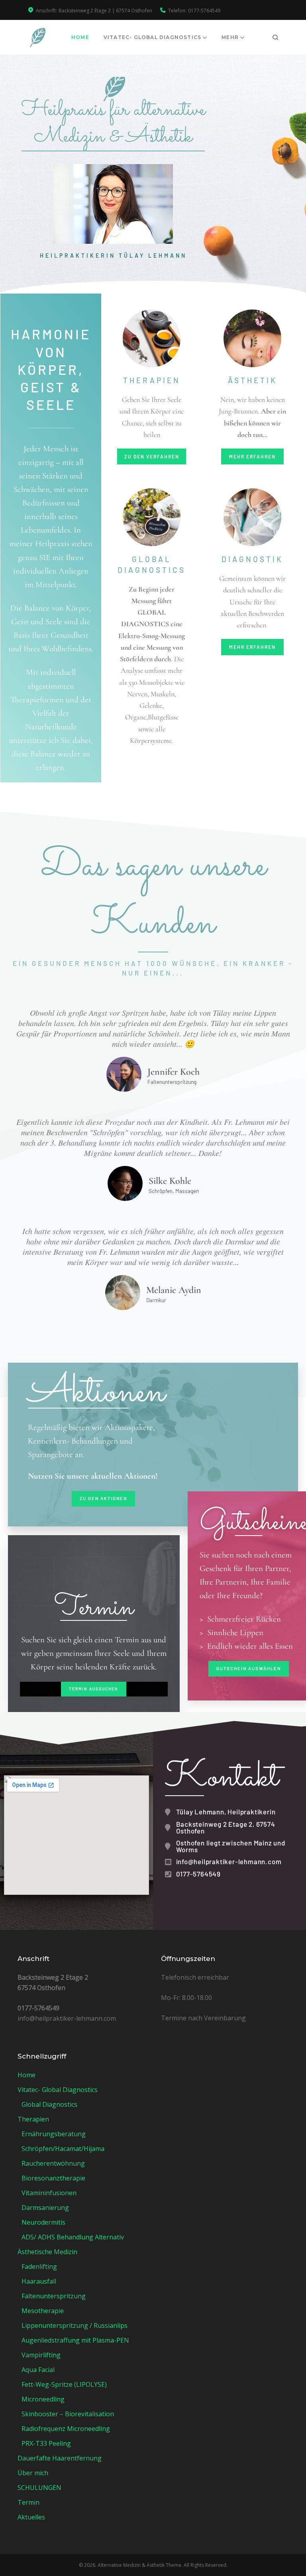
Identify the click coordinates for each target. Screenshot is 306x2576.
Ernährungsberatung (54, 2134)
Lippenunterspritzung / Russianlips (75, 2325)
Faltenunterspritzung (54, 2296)
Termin (28, 2502)
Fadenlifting (39, 2266)
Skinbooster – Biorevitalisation (68, 2414)
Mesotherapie (43, 2311)
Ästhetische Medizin (47, 2252)
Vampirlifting (41, 2355)
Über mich (33, 2473)
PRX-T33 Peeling (46, 2443)
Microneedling (43, 2399)
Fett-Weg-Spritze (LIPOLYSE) (64, 2384)
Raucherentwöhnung (53, 2163)
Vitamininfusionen (49, 2193)
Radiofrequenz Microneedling (66, 2429)
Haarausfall (39, 2281)
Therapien (33, 2119)
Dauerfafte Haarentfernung (60, 2458)
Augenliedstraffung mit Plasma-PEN (75, 2340)
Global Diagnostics (49, 2104)
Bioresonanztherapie (53, 2178)
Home (80, 37)
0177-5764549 (204, 11)
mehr (230, 37)
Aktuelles (31, 2517)
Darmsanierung (45, 2208)
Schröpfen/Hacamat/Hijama (63, 2149)
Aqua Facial (38, 2370)
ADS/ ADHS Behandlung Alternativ (73, 2237)
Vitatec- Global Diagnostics (152, 37)
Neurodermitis (43, 2222)
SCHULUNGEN (39, 2488)
